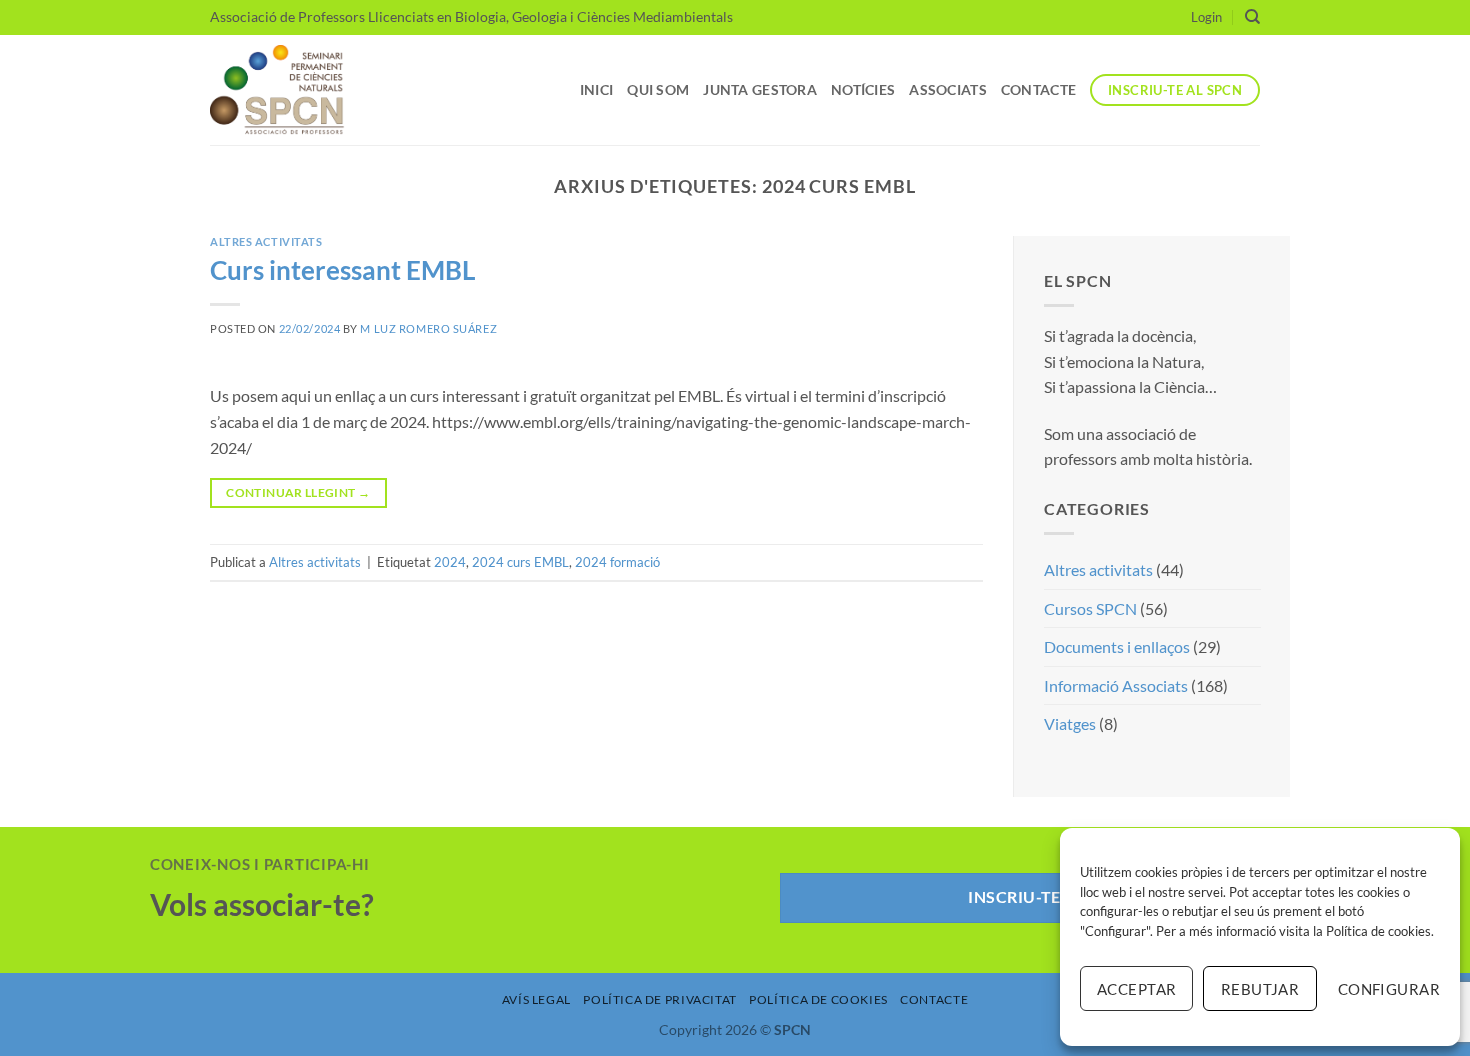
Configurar (1389, 989)
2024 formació (617, 562)
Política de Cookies (818, 999)
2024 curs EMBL (520, 562)
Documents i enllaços (1117, 647)
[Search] (1252, 17)
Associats (948, 89)
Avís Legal (536, 999)
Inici (596, 89)
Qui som (658, 89)
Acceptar (1137, 989)
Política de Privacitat (659, 999)
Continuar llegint (298, 492)
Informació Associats (1116, 685)
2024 (450, 562)
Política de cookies (1378, 931)
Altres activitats (266, 241)
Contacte (1038, 89)
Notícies (863, 89)
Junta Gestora (760, 89)
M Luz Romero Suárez (428, 328)
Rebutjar (1260, 989)
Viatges (1070, 724)
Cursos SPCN (1090, 608)
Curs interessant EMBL (342, 270)
